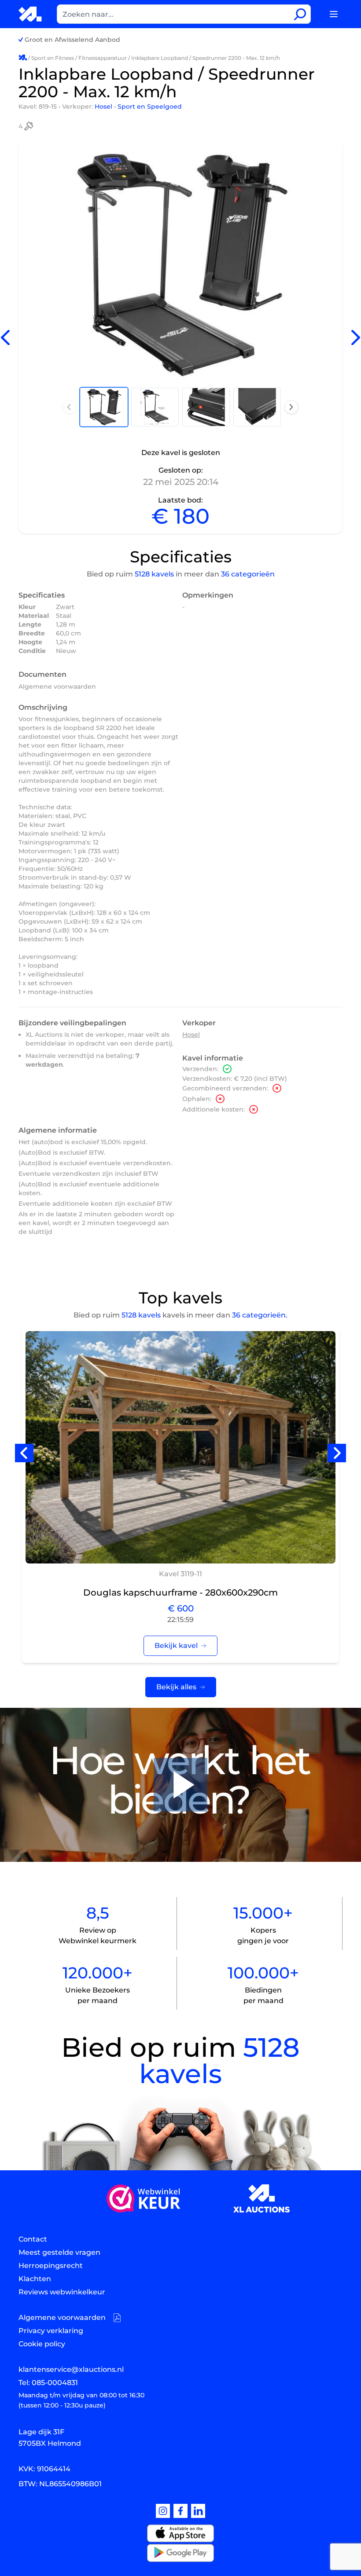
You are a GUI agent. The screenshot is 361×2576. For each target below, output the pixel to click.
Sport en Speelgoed (150, 106)
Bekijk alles (176, 1687)
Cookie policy (42, 2344)
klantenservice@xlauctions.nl (71, 2369)
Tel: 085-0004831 (48, 2383)
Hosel (104, 106)
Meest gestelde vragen (59, 2252)
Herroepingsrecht (51, 2266)
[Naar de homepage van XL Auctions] (31, 14)
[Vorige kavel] (5, 338)
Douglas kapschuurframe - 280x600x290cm (180, 1593)
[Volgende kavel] (356, 338)
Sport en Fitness (53, 58)
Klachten (35, 2279)
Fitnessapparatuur (103, 58)
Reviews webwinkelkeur (62, 2292)
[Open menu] (334, 14)
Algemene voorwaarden (57, 686)
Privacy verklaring (51, 2331)
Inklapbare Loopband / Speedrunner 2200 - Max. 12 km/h (206, 58)
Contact (33, 2239)
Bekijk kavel (176, 1646)
